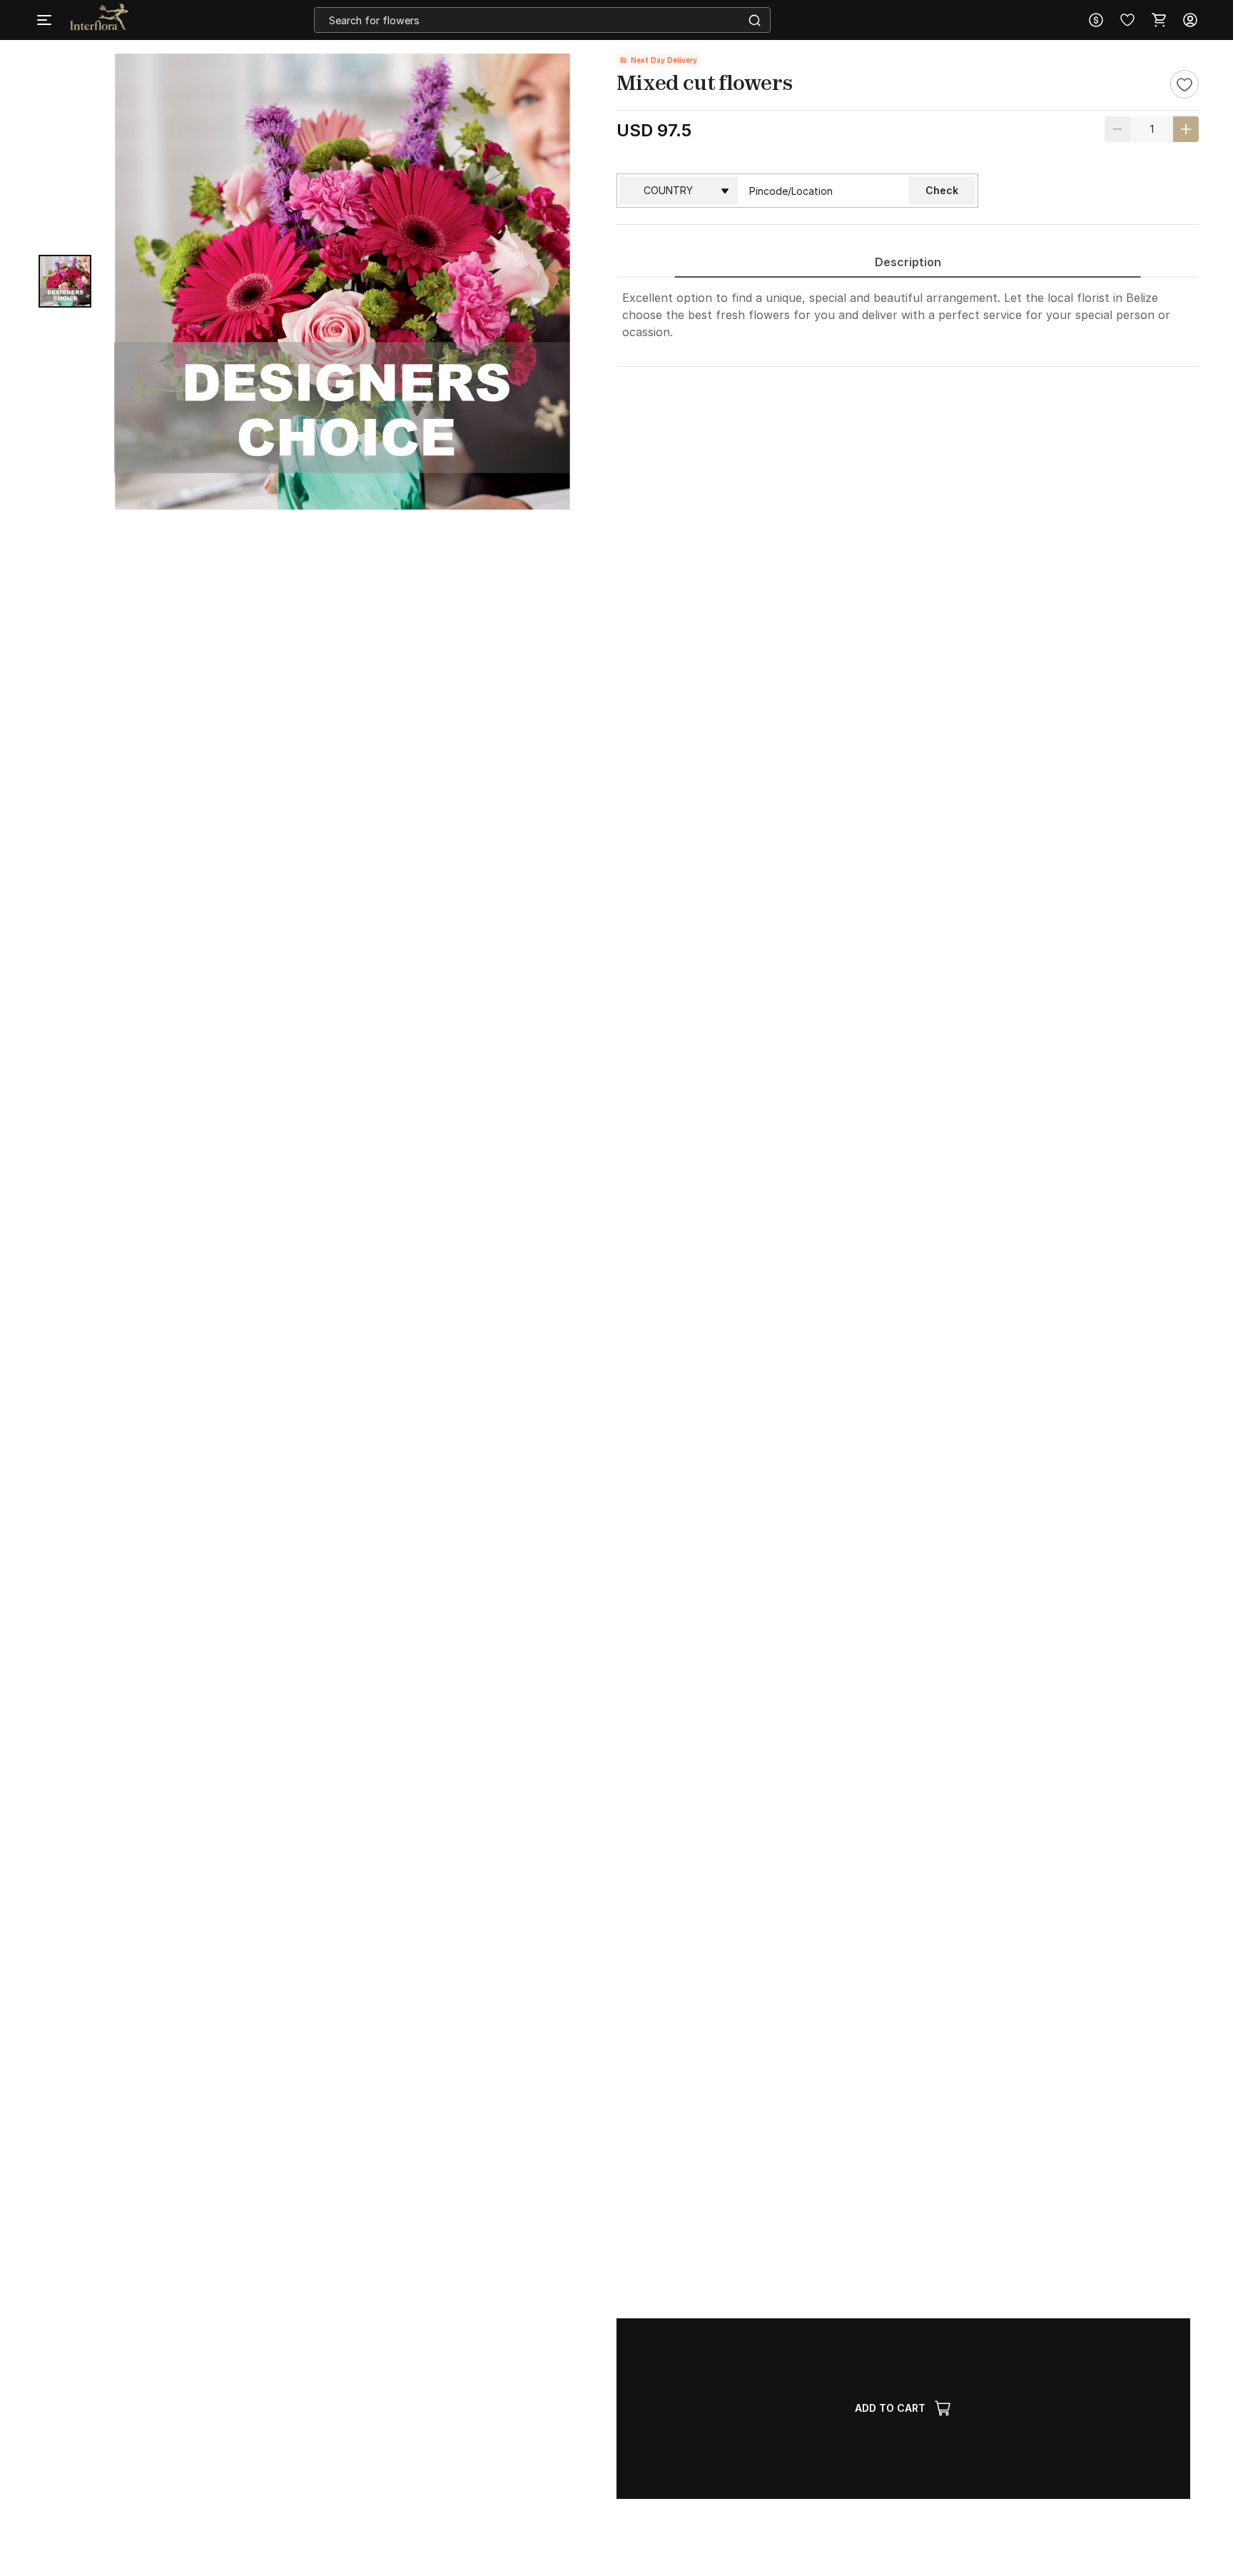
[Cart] (1159, 20)
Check (942, 190)
